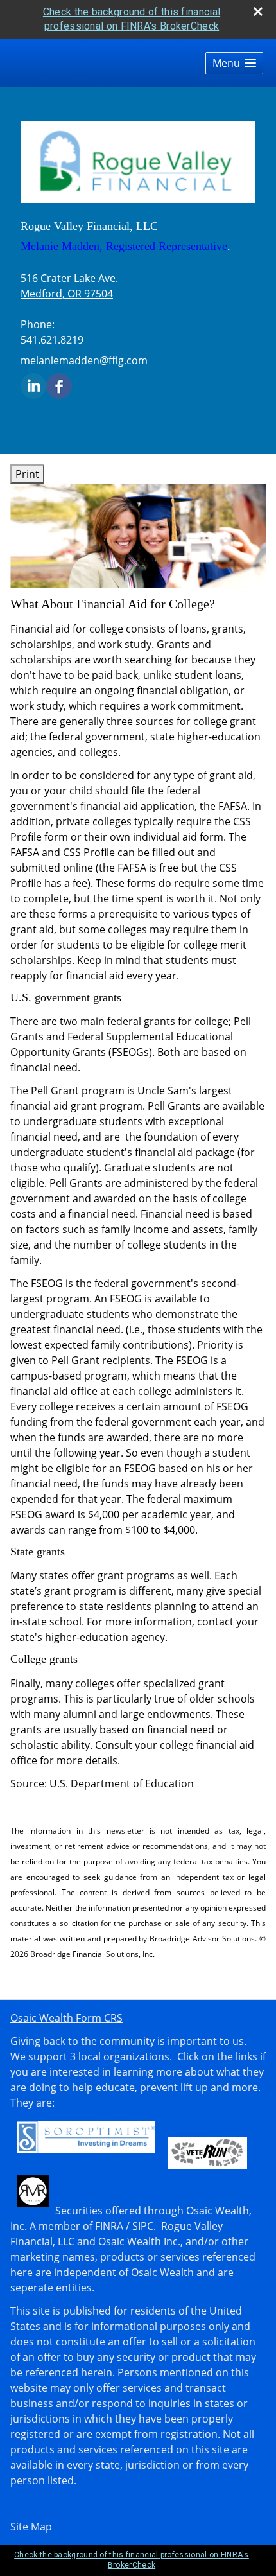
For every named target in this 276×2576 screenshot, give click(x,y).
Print (27, 474)
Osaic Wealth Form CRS (66, 2018)
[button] (234, 63)
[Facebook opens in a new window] (59, 385)
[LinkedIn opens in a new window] (33, 385)
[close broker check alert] (258, 12)
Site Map (31, 2527)
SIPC (143, 2226)
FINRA (109, 2226)
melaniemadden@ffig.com (84, 360)
